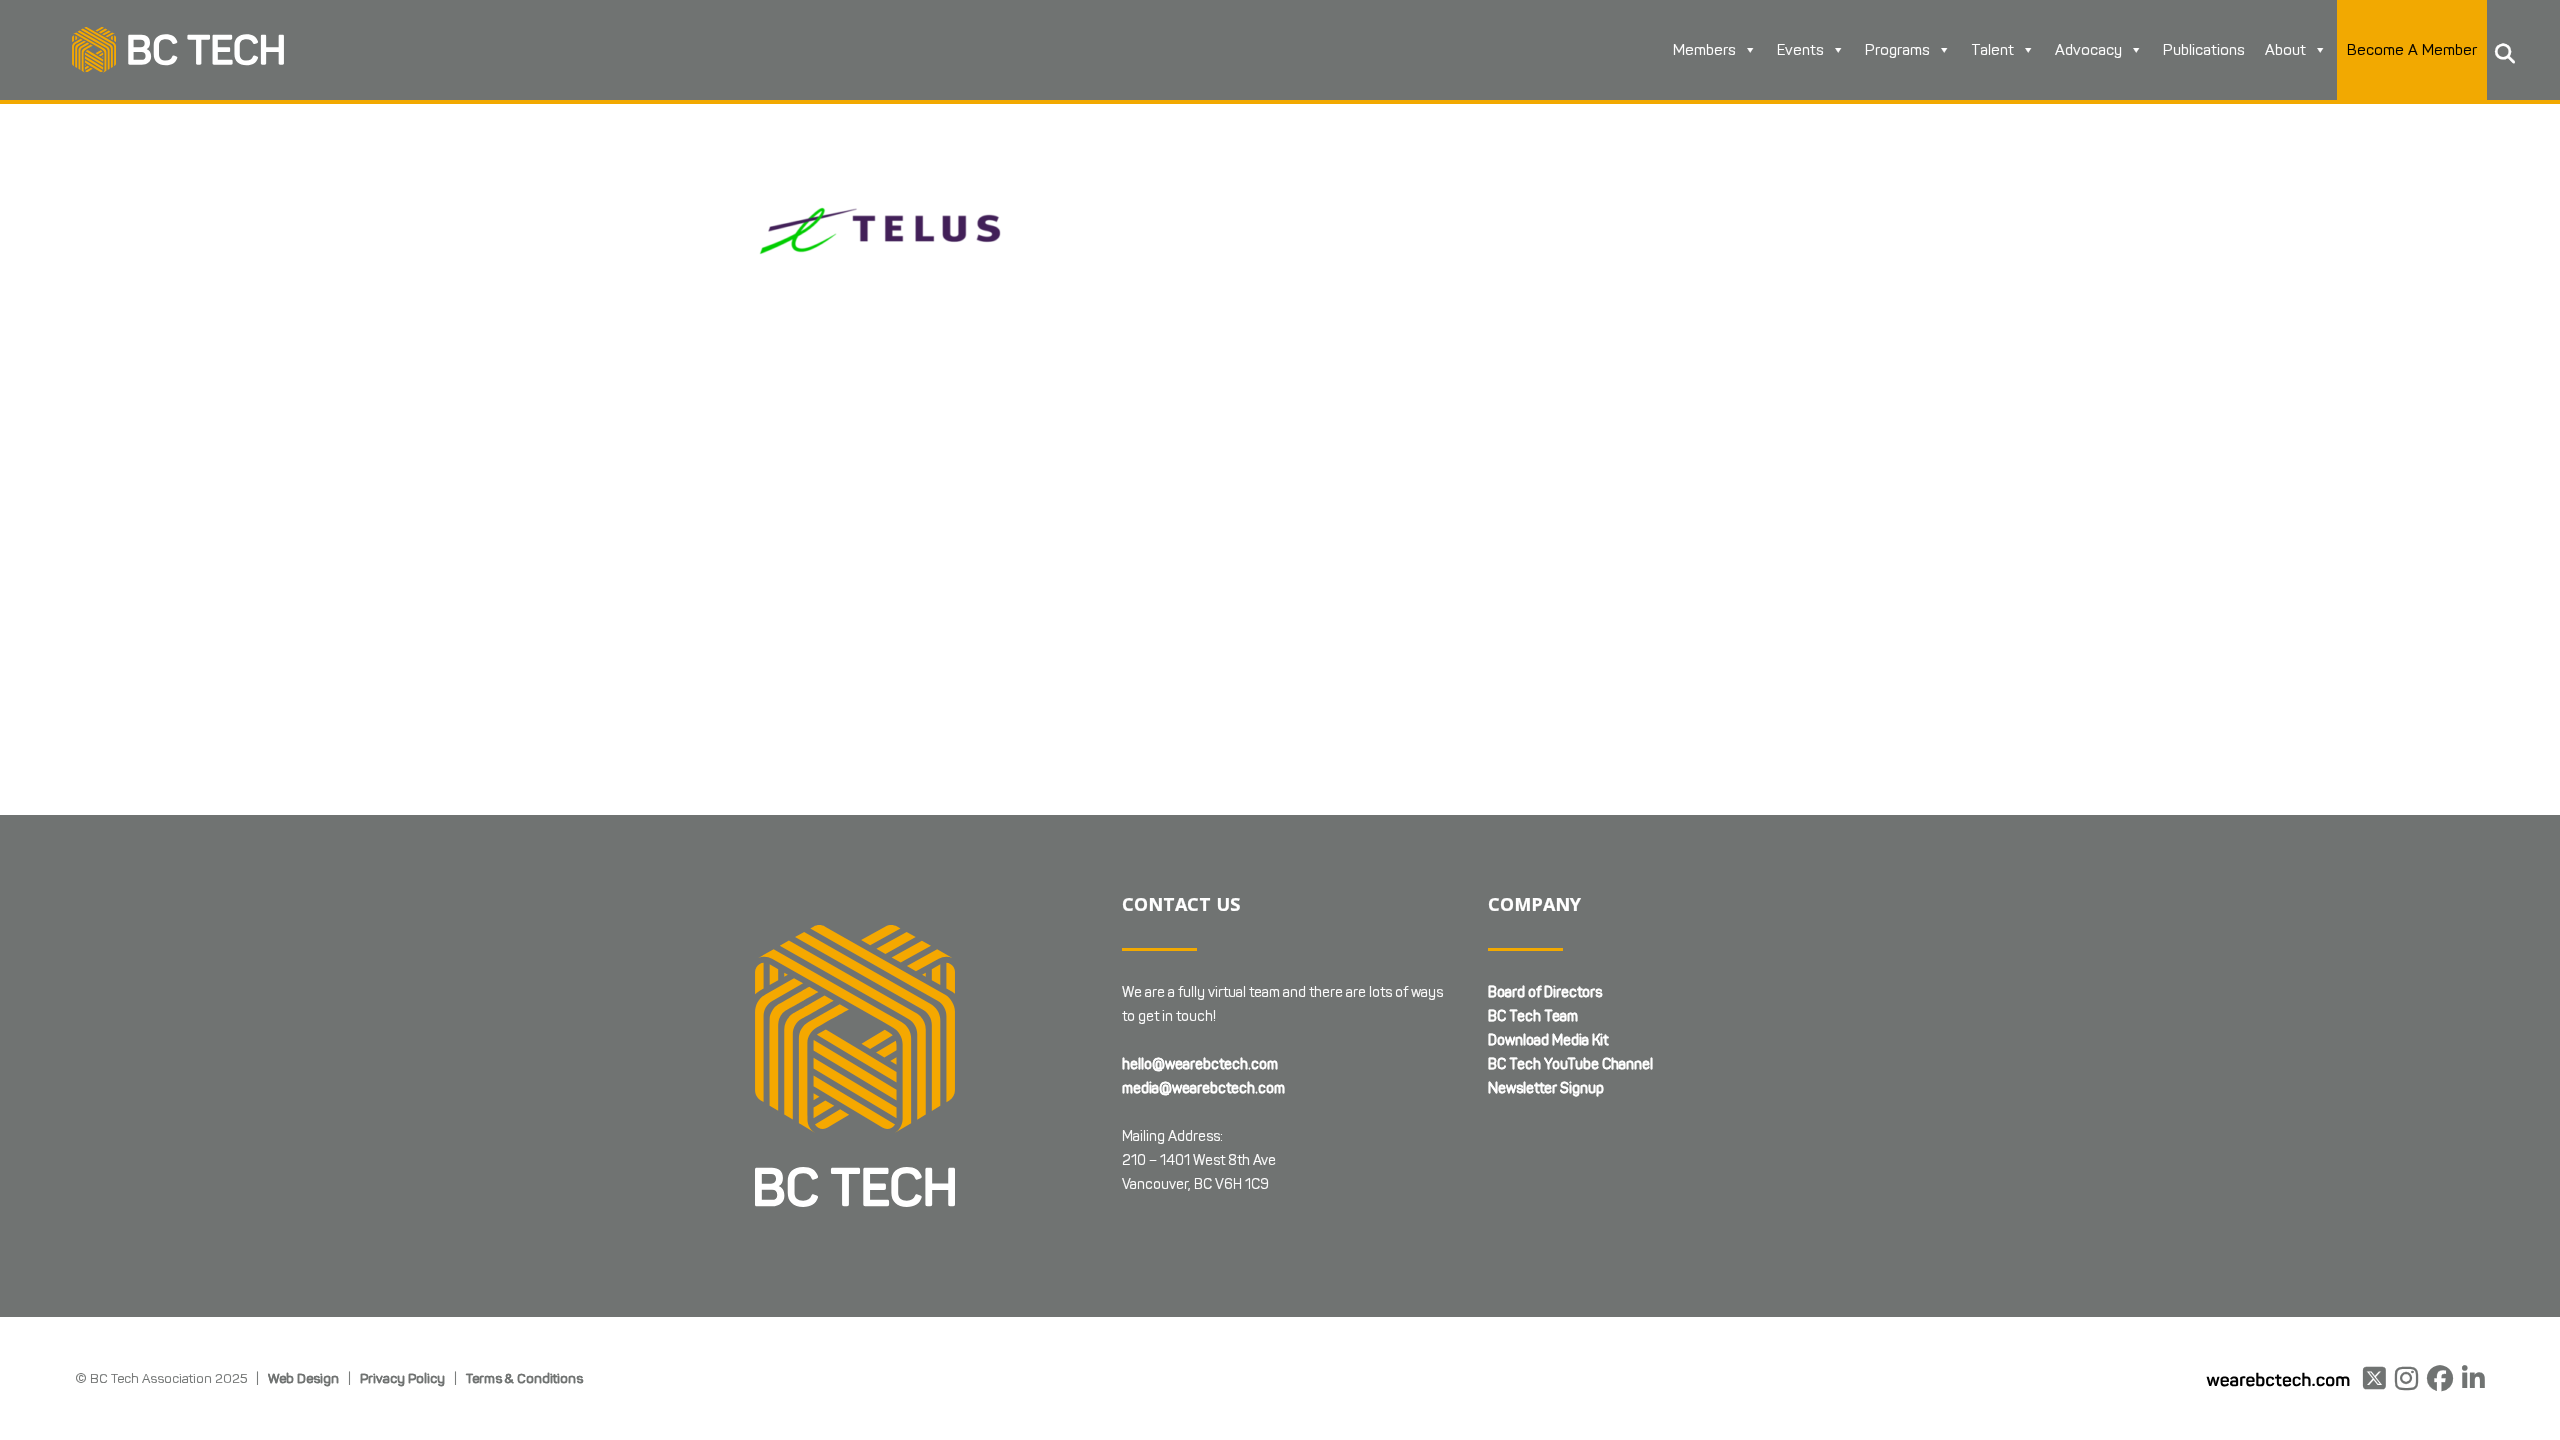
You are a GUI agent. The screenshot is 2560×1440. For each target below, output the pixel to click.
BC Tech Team (1533, 1016)
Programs (1897, 50)
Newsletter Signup (1546, 1088)
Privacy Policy (402, 1378)
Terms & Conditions (524, 1378)
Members (1704, 50)
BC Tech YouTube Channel (1570, 1064)
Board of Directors (1545, 992)
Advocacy (2088, 50)
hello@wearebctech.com (1200, 1064)
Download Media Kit (1548, 1040)
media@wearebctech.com (1203, 1088)
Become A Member (2412, 50)
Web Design (303, 1378)
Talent (1992, 50)
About (2285, 50)
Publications (2204, 50)
